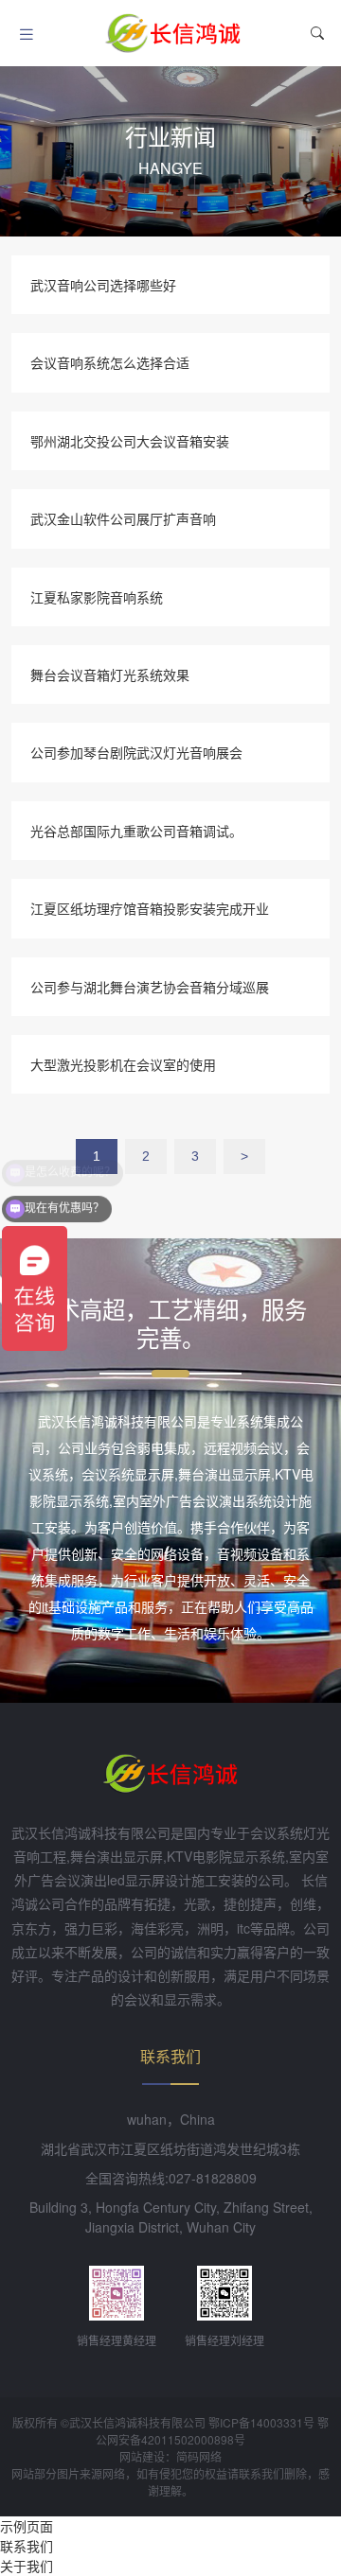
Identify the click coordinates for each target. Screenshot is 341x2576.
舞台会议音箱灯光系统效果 (110, 675)
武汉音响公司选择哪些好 (103, 285)
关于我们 (27, 2566)
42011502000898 (188, 2439)
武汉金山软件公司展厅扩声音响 (123, 518)
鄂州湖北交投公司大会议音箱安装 (130, 441)
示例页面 (27, 2526)
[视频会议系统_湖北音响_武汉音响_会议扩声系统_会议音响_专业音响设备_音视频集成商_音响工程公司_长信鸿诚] (173, 33)
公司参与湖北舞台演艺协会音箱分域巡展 (150, 987)
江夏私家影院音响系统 (97, 597)
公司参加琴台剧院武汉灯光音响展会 (136, 752)
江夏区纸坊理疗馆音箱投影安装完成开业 (150, 908)
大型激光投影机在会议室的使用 (123, 1064)
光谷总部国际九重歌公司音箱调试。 (136, 831)
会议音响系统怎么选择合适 (110, 362)
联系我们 (27, 2546)
